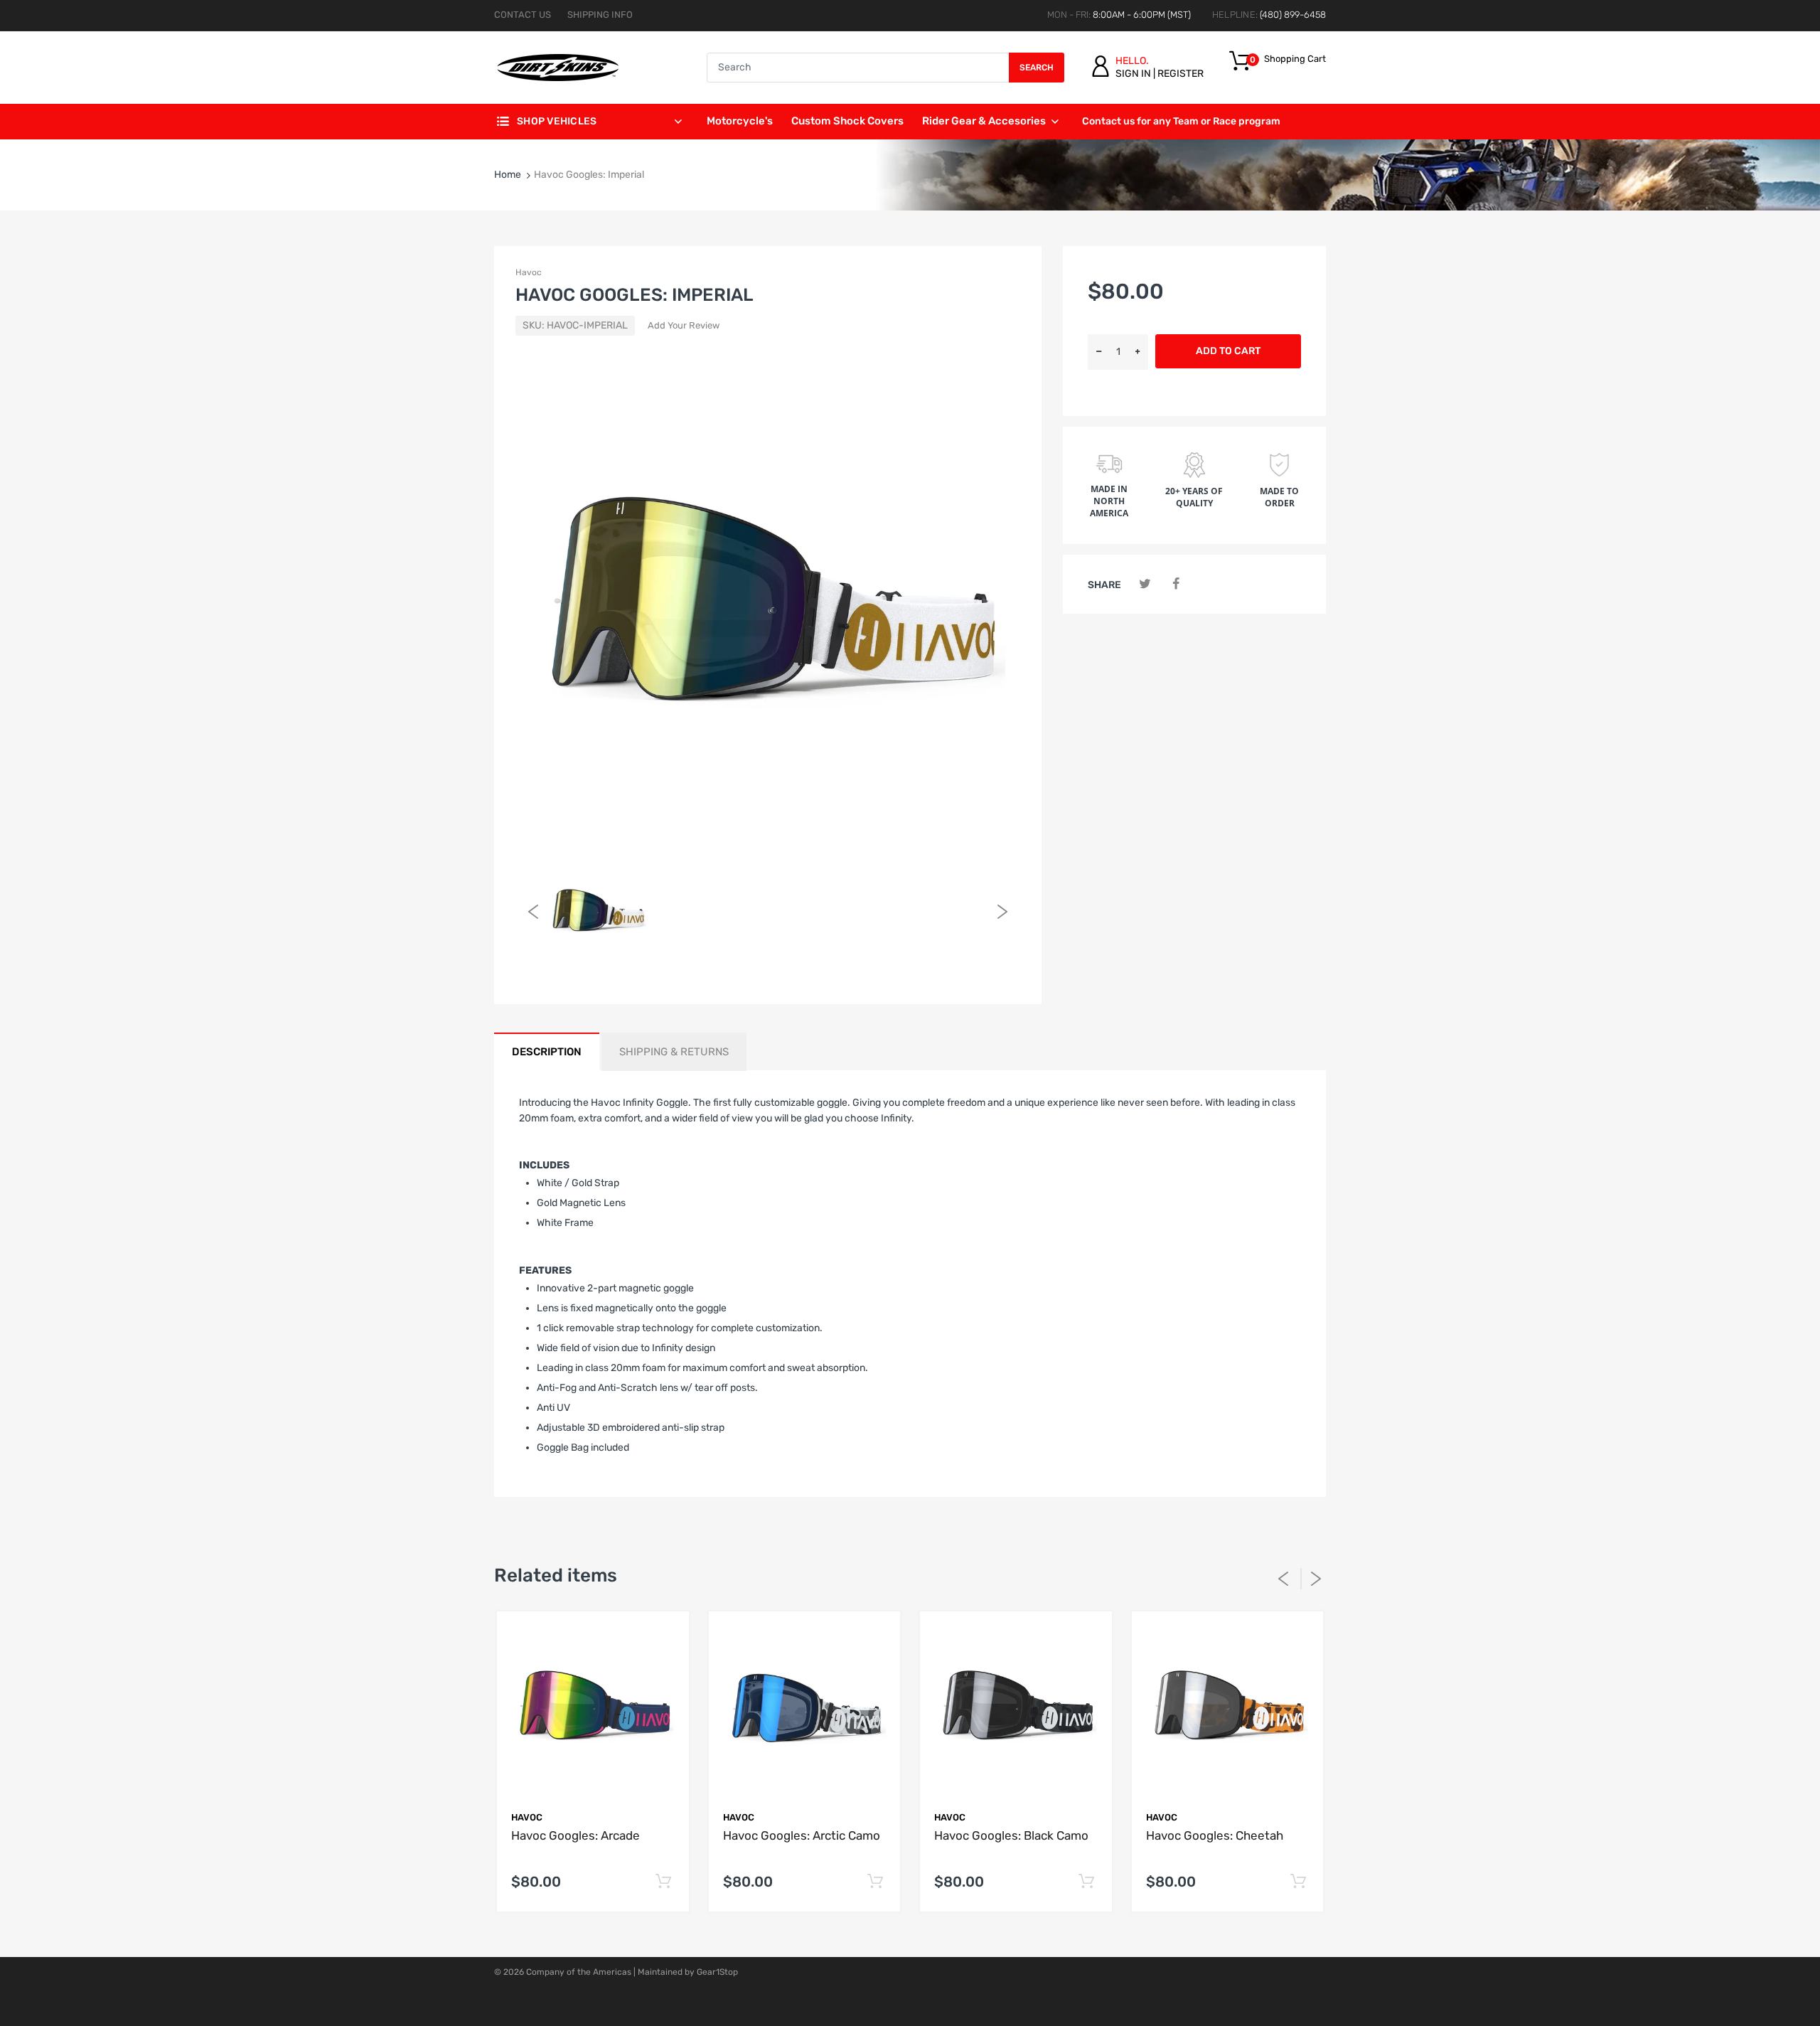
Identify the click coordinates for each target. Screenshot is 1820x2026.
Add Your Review (684, 325)
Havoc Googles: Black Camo (1011, 1835)
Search (1037, 68)
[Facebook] (1176, 584)
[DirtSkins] (558, 67)
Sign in (1133, 74)
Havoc (529, 272)
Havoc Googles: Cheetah (1215, 1835)
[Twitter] (1145, 584)
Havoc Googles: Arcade (576, 1835)
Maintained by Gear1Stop (688, 1972)
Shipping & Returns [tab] (674, 1052)
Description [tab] (547, 1052)
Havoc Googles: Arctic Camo (802, 1835)
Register (1181, 74)
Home (508, 175)
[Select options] (664, 1882)
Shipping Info (600, 15)
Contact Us (523, 15)
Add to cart (1228, 351)
